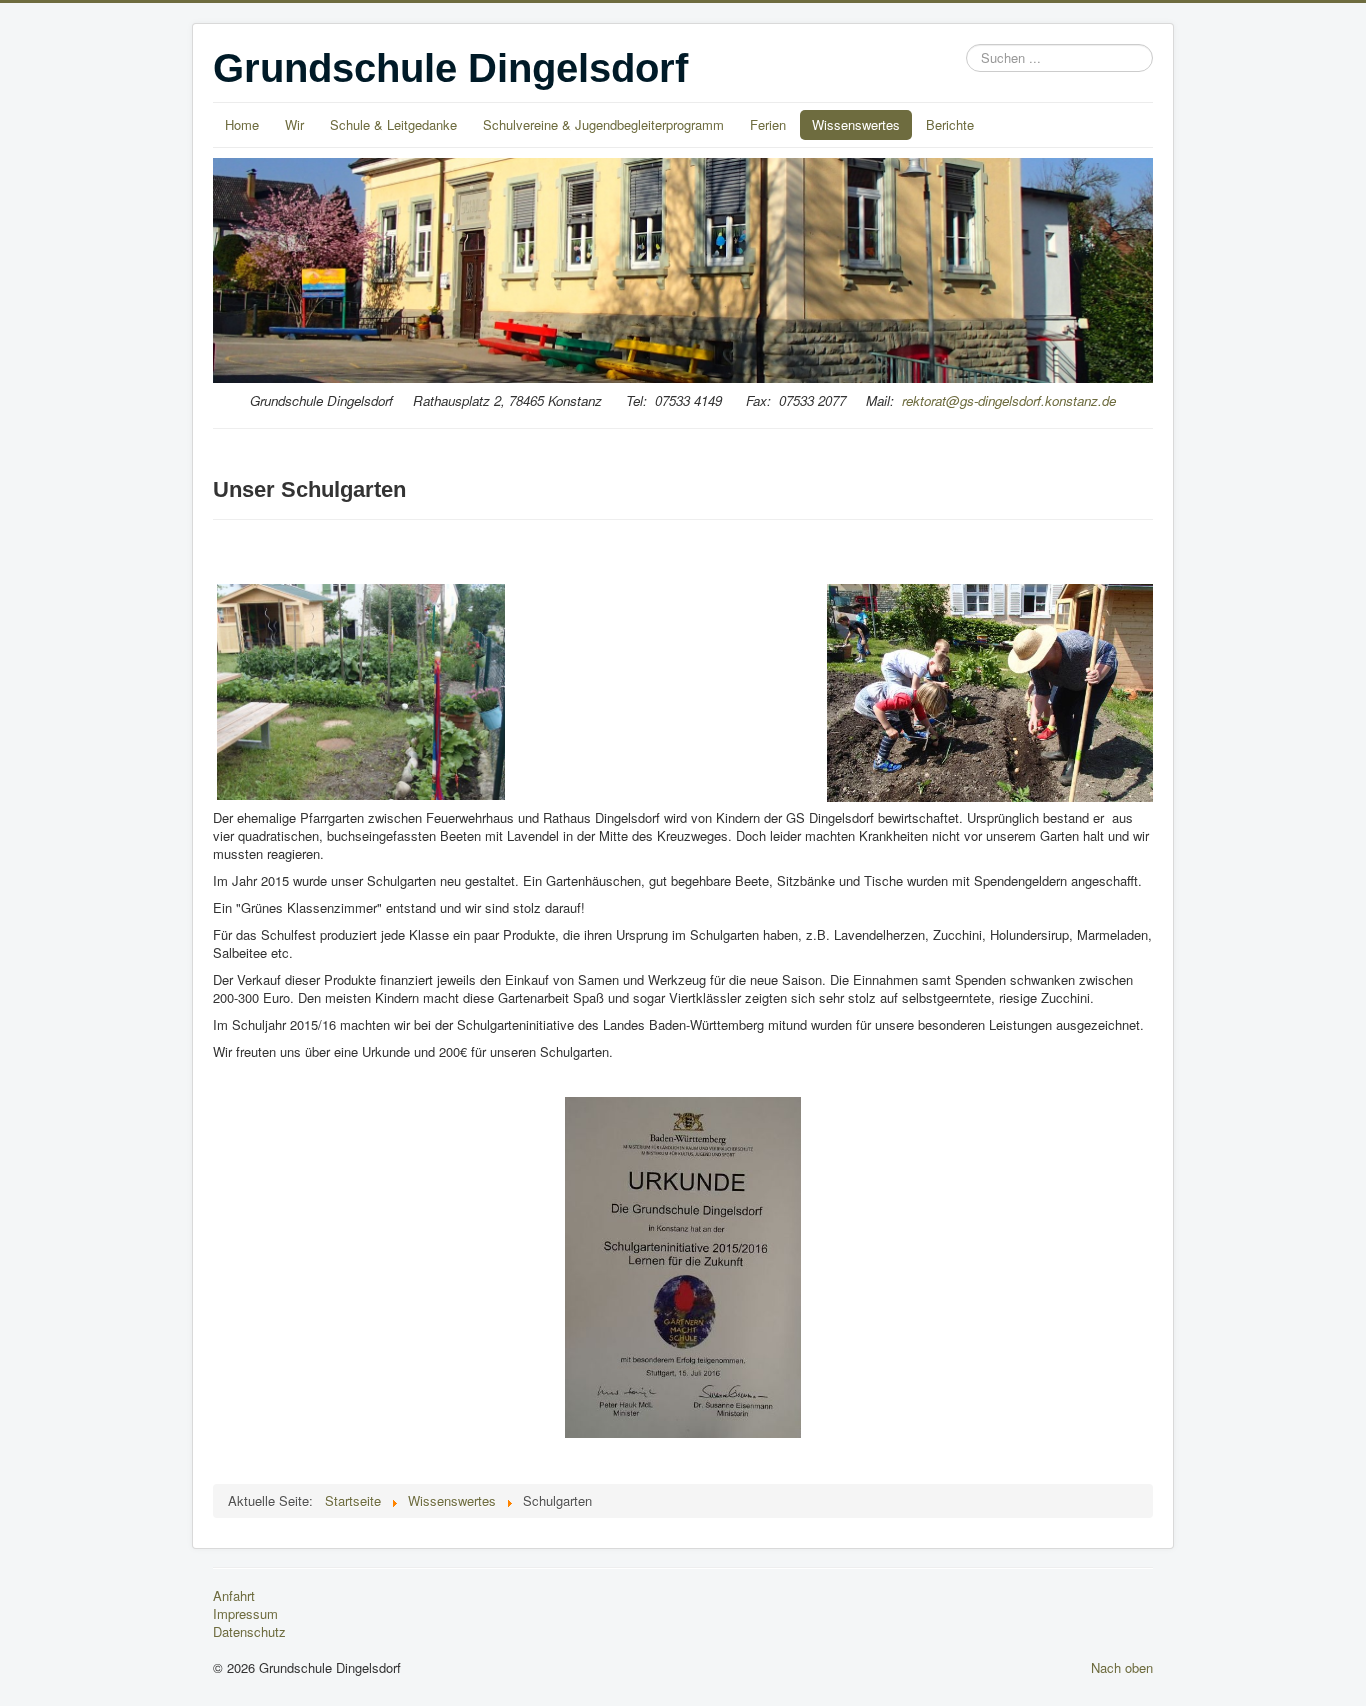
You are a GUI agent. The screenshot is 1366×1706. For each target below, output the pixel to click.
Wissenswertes (856, 124)
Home (242, 124)
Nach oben (1122, 1667)
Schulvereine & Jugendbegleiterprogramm (603, 124)
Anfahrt (234, 1596)
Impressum (245, 1614)
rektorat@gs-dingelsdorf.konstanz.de (1009, 400)
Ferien (768, 124)
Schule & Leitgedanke (393, 124)
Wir (294, 124)
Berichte (950, 124)
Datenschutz (249, 1632)
